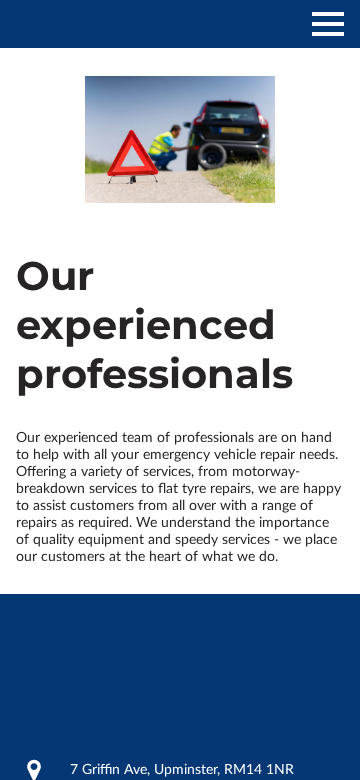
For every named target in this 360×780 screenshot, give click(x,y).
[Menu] (328, 24)
